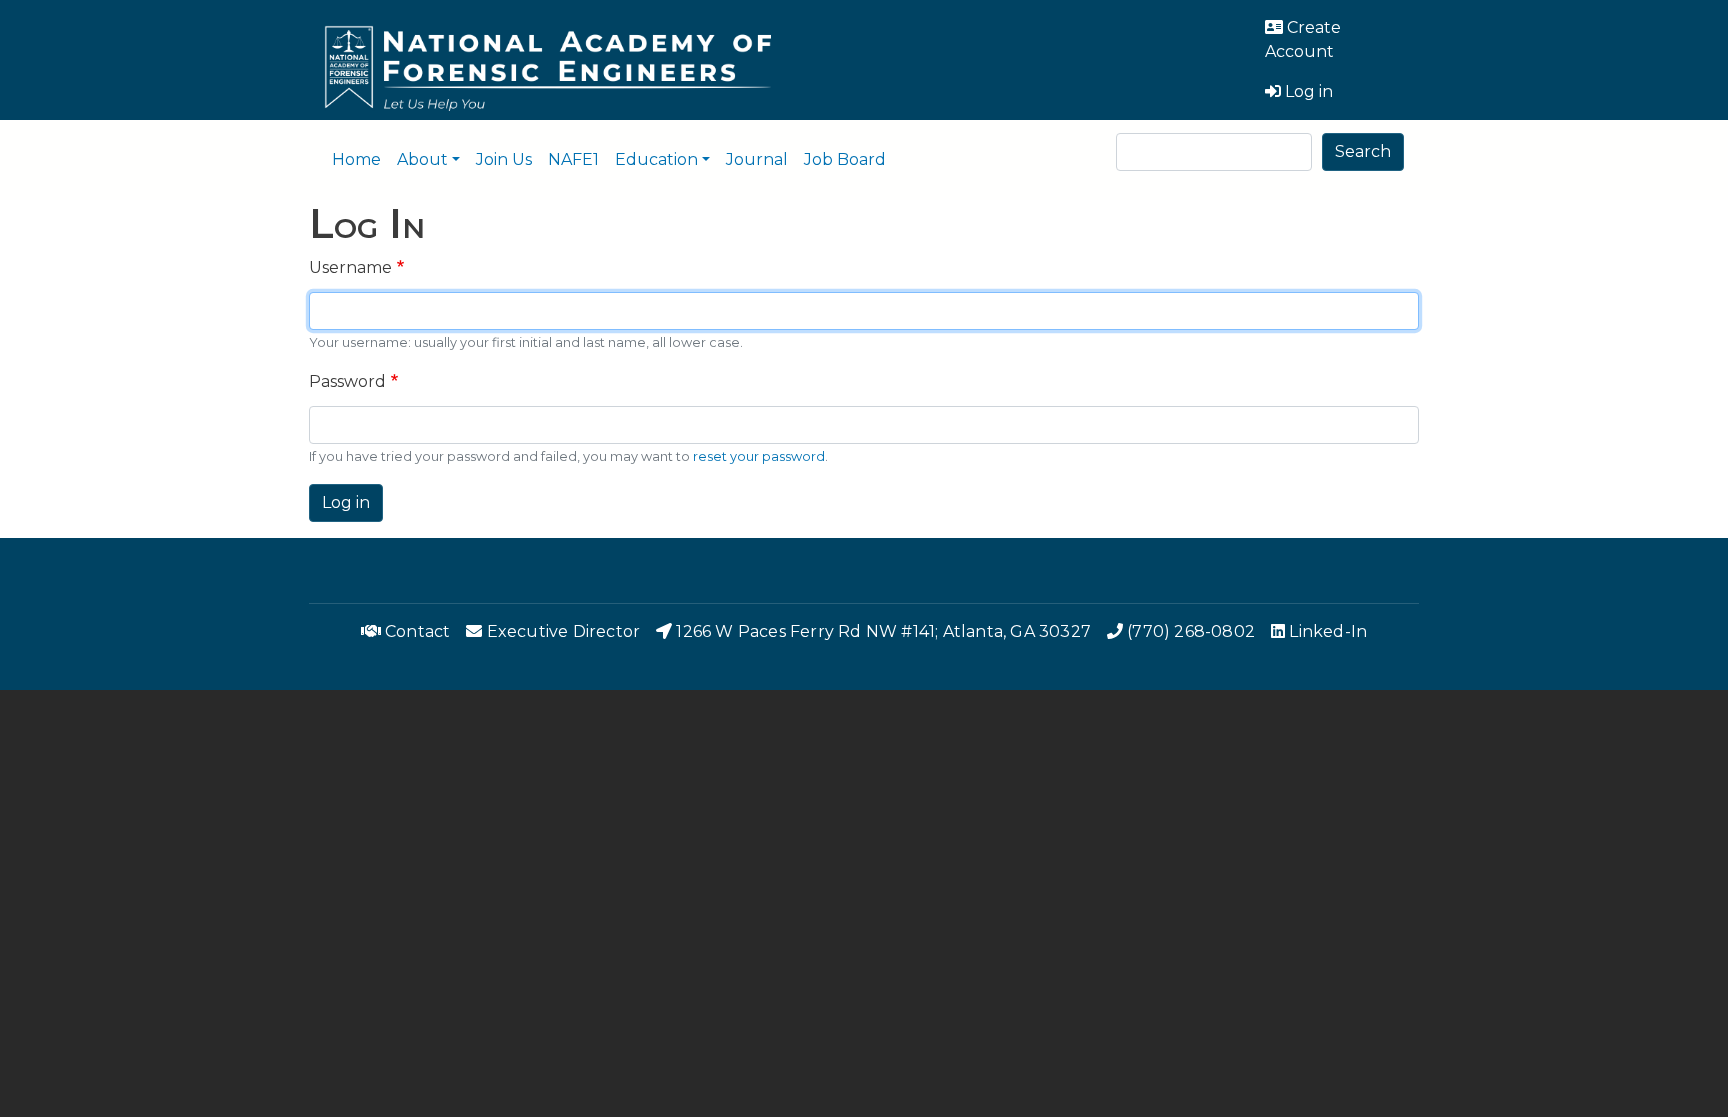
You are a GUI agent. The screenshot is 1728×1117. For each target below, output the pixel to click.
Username (350, 267)
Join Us (504, 159)
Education (656, 159)
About (422, 159)
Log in (346, 502)
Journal (757, 159)
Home (356, 159)
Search (1363, 151)
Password (347, 381)
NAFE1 (573, 159)
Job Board (845, 159)
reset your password (759, 456)
